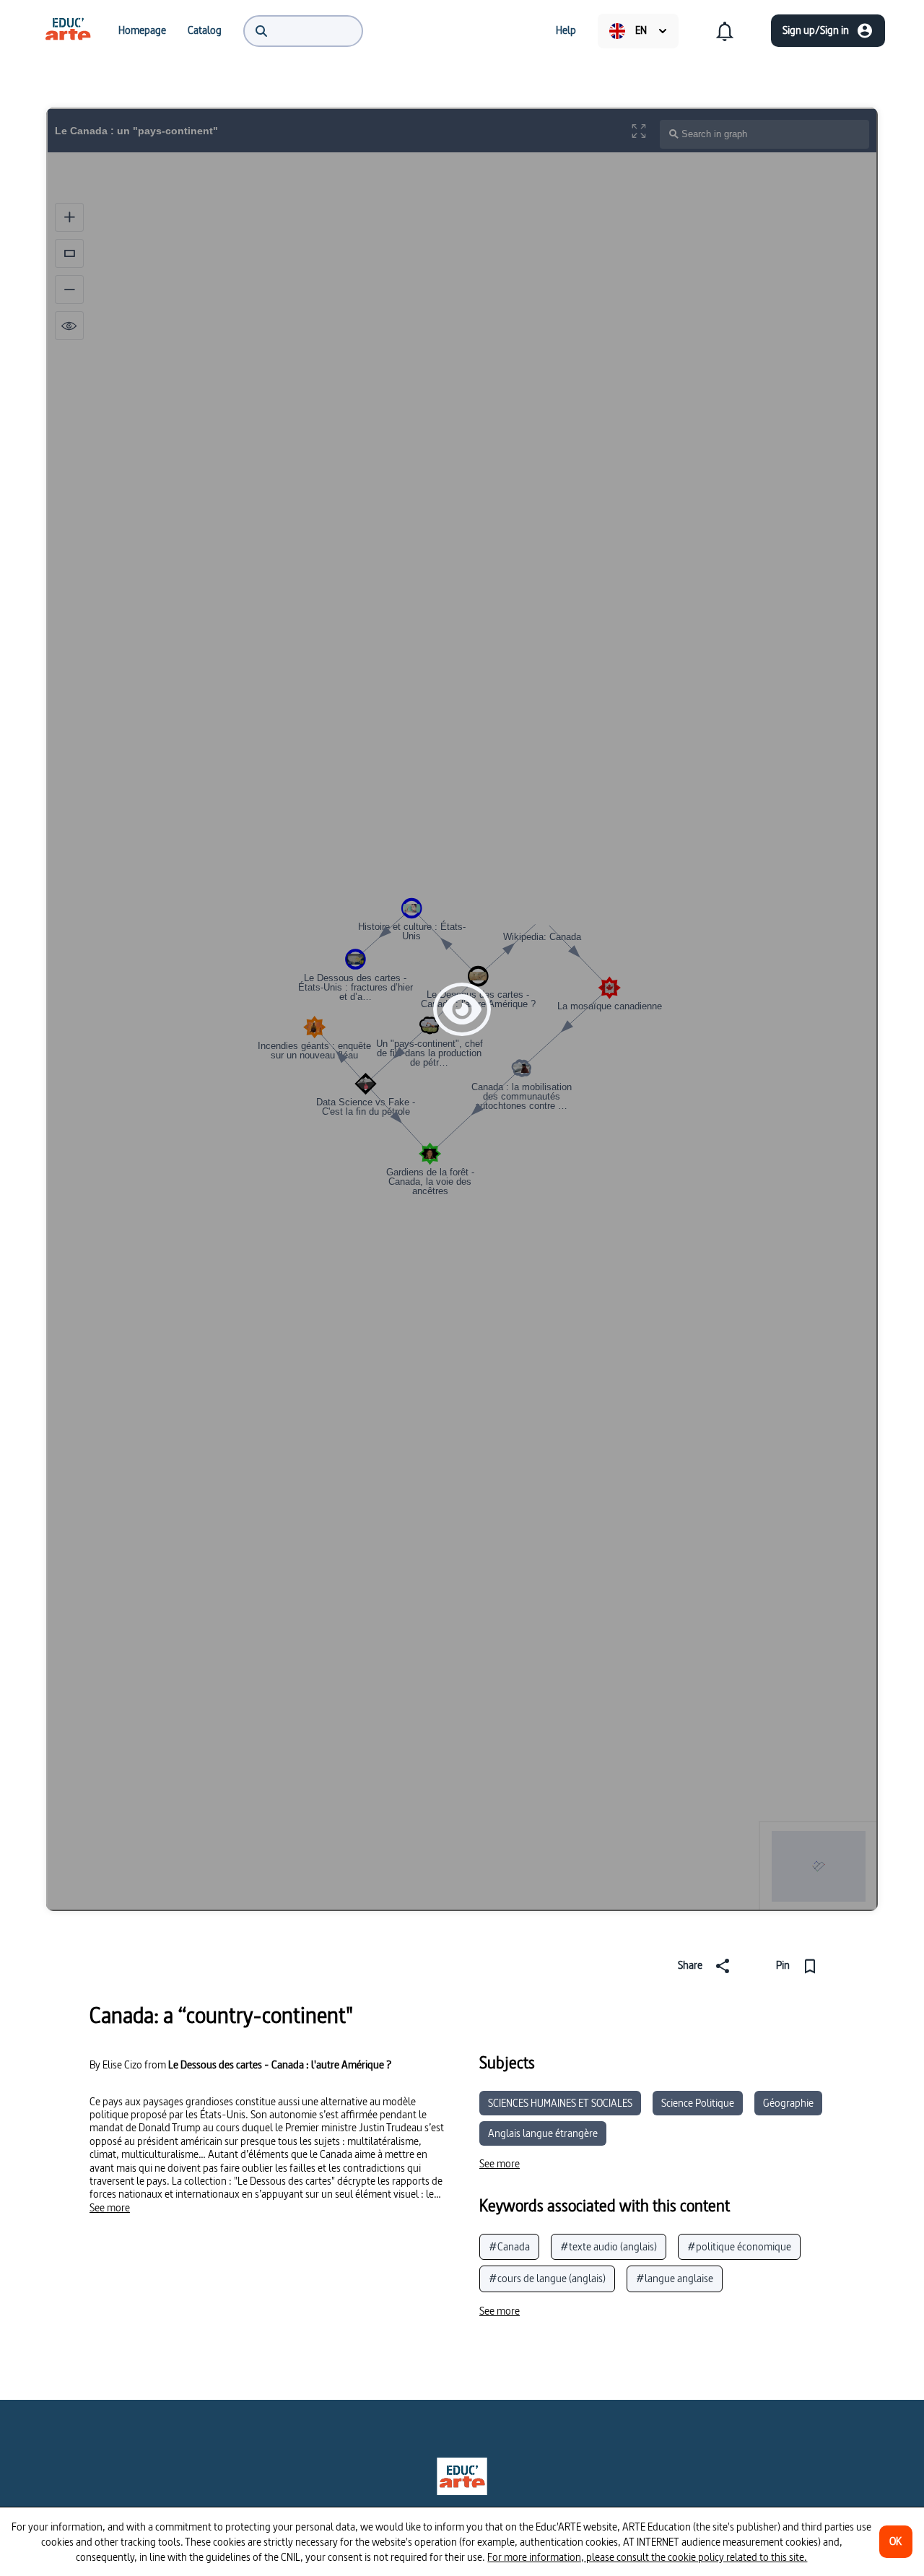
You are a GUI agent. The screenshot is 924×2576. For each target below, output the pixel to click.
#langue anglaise (675, 2278)
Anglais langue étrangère (543, 2133)
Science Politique (698, 2103)
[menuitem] (68, 30)
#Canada (509, 2246)
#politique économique (739, 2246)
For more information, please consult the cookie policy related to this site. (647, 2557)
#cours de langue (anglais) (547, 2278)
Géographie (788, 2103)
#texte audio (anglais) (609, 2246)
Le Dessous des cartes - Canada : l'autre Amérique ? (280, 2064)
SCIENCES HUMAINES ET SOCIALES (560, 2103)
